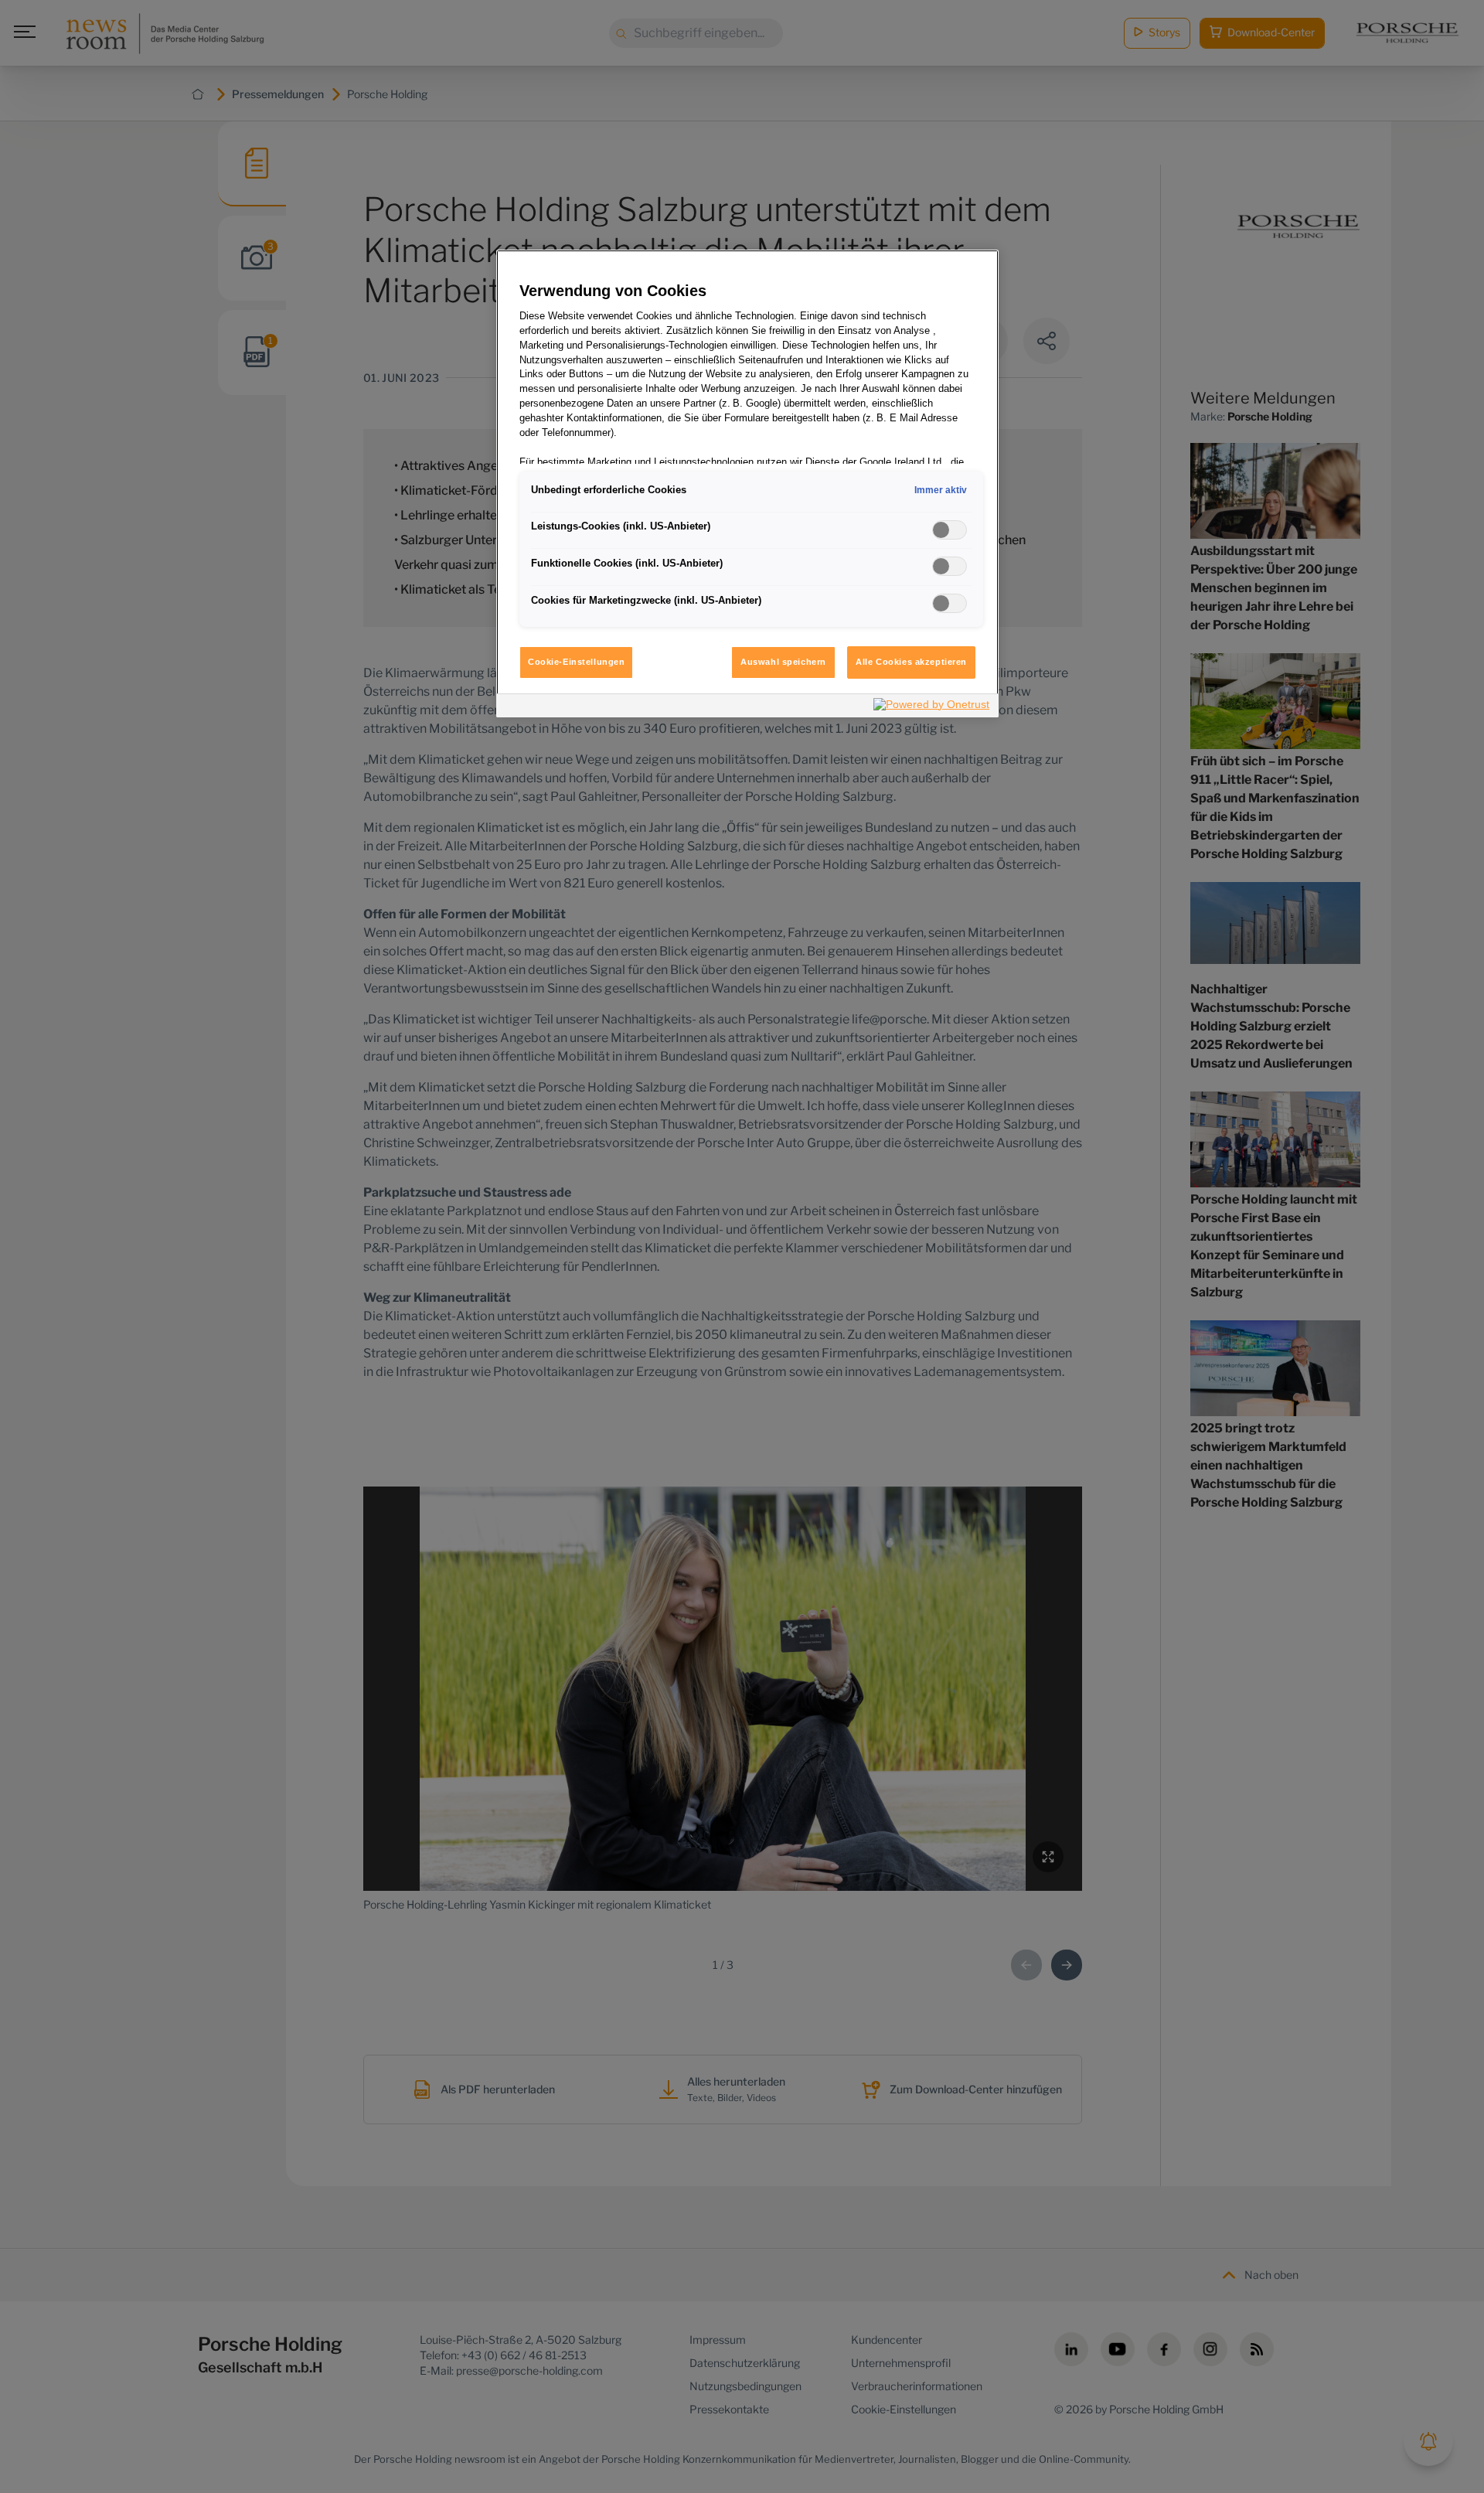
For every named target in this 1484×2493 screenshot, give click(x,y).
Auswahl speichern (783, 662)
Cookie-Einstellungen (576, 662)
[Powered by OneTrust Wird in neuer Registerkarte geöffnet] (932, 708)
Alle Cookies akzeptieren (911, 662)
